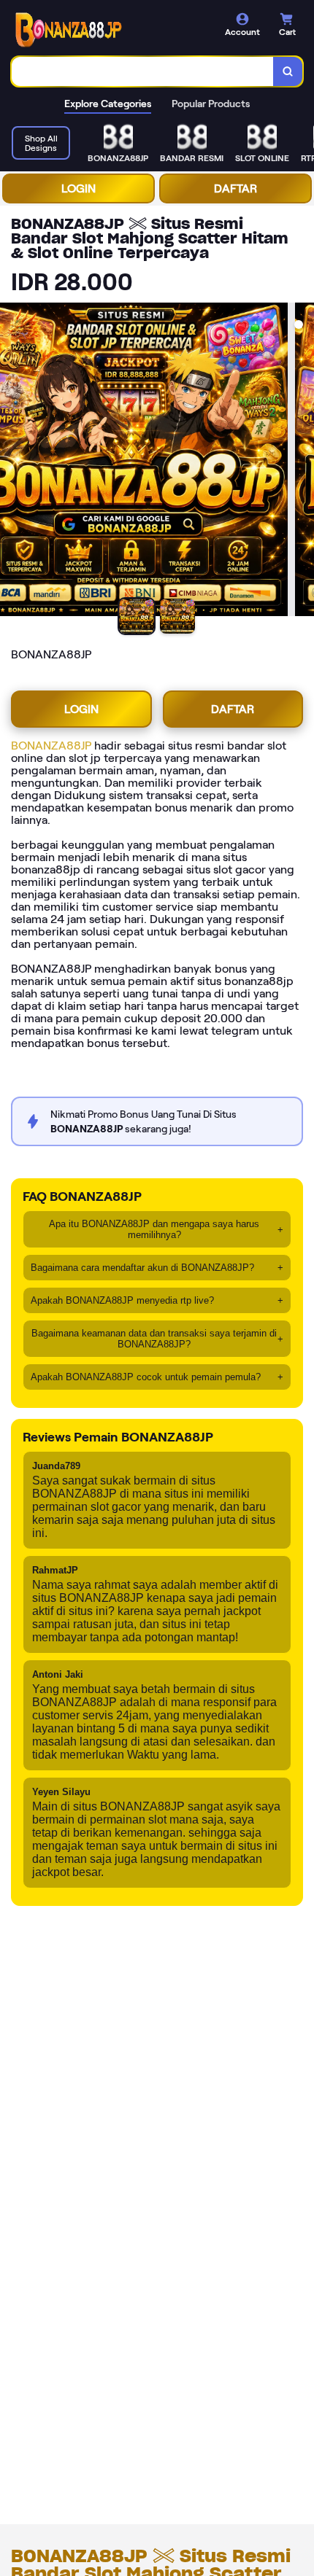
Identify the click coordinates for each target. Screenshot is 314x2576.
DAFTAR (235, 188)
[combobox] (143, 71)
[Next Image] (302, 462)
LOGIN (78, 188)
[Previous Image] (12, 462)
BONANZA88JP (51, 746)
